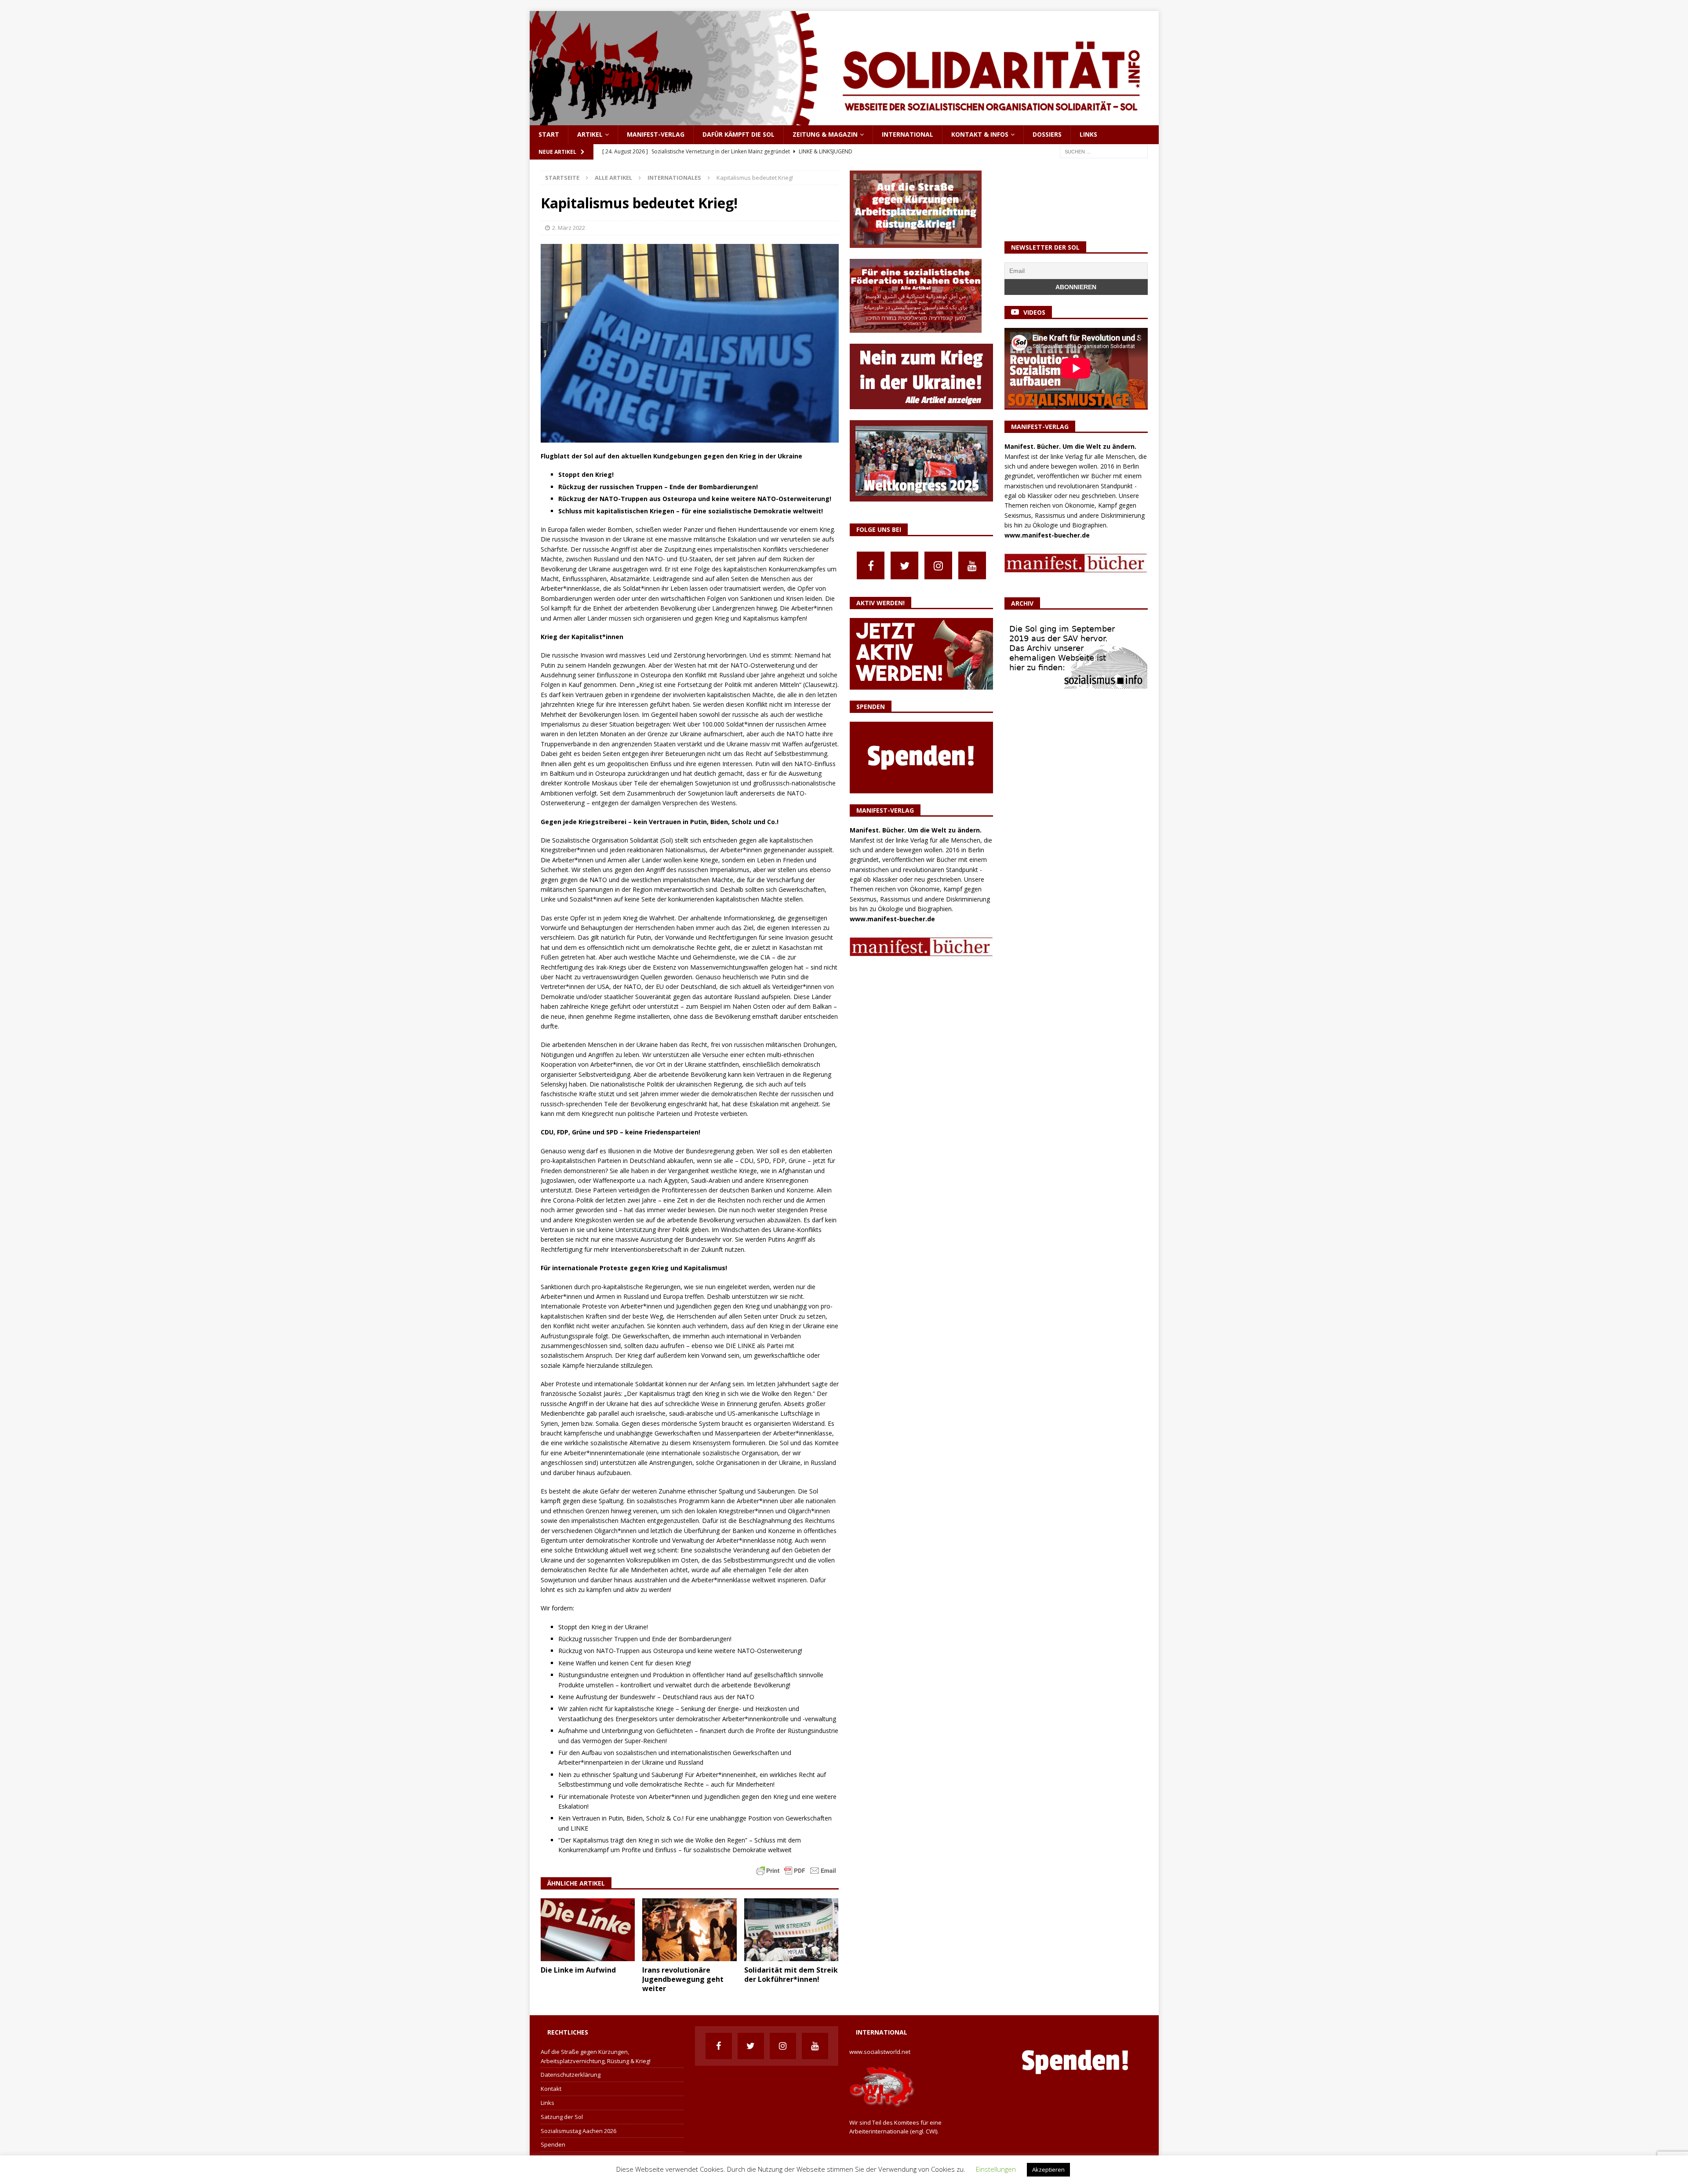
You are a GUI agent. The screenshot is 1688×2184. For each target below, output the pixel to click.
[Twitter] (904, 565)
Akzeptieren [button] (1048, 2169)
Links (1088, 134)
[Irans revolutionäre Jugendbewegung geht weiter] (689, 1930)
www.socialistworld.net (880, 2052)
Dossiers (1047, 134)
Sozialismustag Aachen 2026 (578, 2131)
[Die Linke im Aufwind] (588, 1930)
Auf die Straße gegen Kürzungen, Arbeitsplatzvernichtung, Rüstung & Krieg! (596, 2056)
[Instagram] (938, 565)
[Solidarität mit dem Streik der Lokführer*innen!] (791, 1930)
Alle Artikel (613, 178)
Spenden (553, 2144)
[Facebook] (871, 565)
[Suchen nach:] (1104, 151)
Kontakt (551, 2089)
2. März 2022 (569, 228)
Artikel (590, 134)
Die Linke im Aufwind (578, 1970)
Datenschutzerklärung (571, 2075)
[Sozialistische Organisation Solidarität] (844, 120)
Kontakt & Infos (980, 134)
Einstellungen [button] (996, 2169)
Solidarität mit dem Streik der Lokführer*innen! (791, 1975)
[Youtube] (972, 565)
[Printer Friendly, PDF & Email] (796, 1870)
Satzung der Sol (562, 2117)
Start (549, 134)
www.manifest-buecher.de (892, 919)
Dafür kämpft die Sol (738, 134)
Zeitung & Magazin (825, 134)
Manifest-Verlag (656, 134)
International (908, 134)
